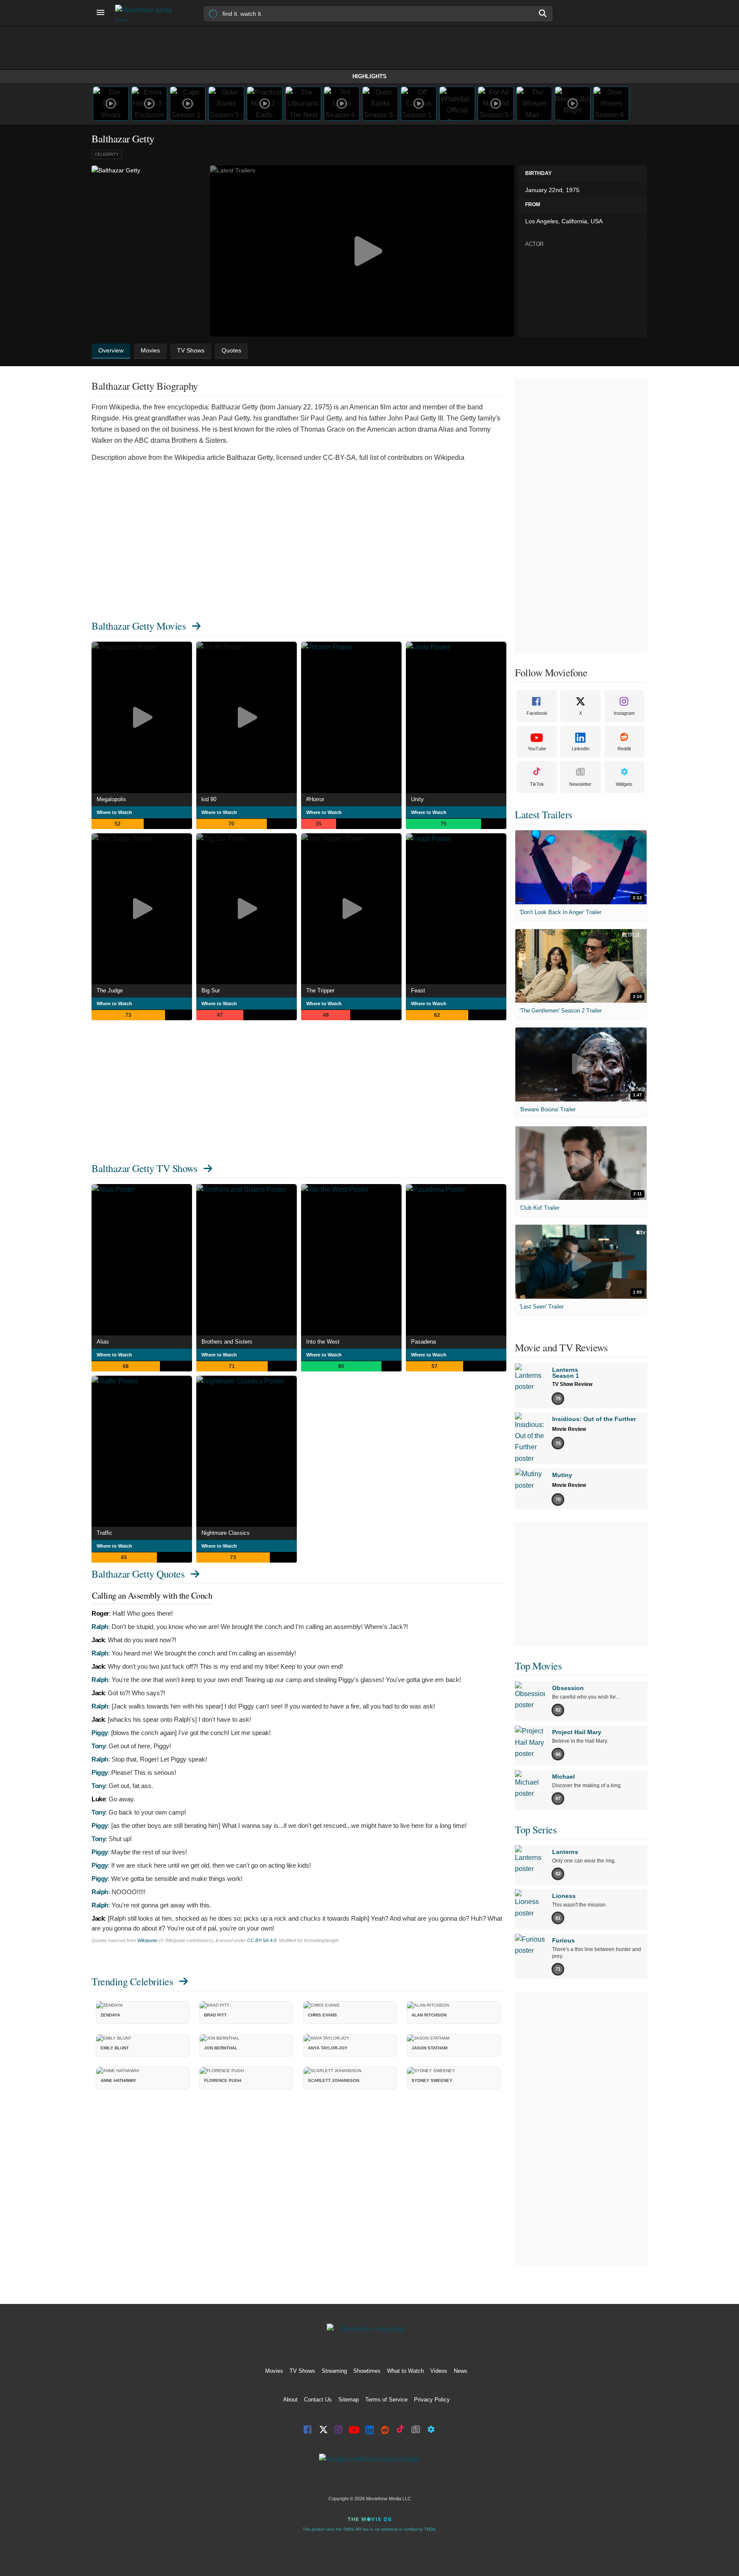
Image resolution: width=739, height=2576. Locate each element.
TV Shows (302, 2371)
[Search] (543, 13)
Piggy (100, 1733)
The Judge (110, 990)
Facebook (537, 713)
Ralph (100, 1627)
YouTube (537, 749)
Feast (418, 990)
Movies (274, 2371)
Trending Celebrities (132, 1981)
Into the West (323, 1342)
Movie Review (569, 1429)
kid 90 (209, 799)
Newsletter (580, 784)
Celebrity (107, 154)
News (461, 2371)
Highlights (369, 76)
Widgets (624, 784)
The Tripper (320, 990)
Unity (417, 799)
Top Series (536, 1830)
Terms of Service (386, 2400)
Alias (103, 1342)
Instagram (624, 713)
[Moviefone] (147, 13)
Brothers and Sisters (227, 1342)
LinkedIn (581, 749)
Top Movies (538, 1666)
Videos (439, 2371)
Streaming (334, 2371)
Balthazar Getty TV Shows (144, 1168)
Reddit (624, 749)
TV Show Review (572, 1384)
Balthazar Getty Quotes (138, 1574)
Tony (98, 1746)
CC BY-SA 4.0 (262, 1940)
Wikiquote (147, 1940)
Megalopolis (111, 799)
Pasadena (423, 1342)
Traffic (105, 1533)
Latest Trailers (544, 814)
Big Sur (211, 990)
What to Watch (405, 2371)
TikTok (537, 784)
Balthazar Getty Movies (139, 626)
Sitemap (349, 2400)
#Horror (315, 799)
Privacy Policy (432, 2400)
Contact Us (318, 2400)
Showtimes (367, 2371)
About (290, 2400)
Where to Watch (114, 812)
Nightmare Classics (226, 1533)
